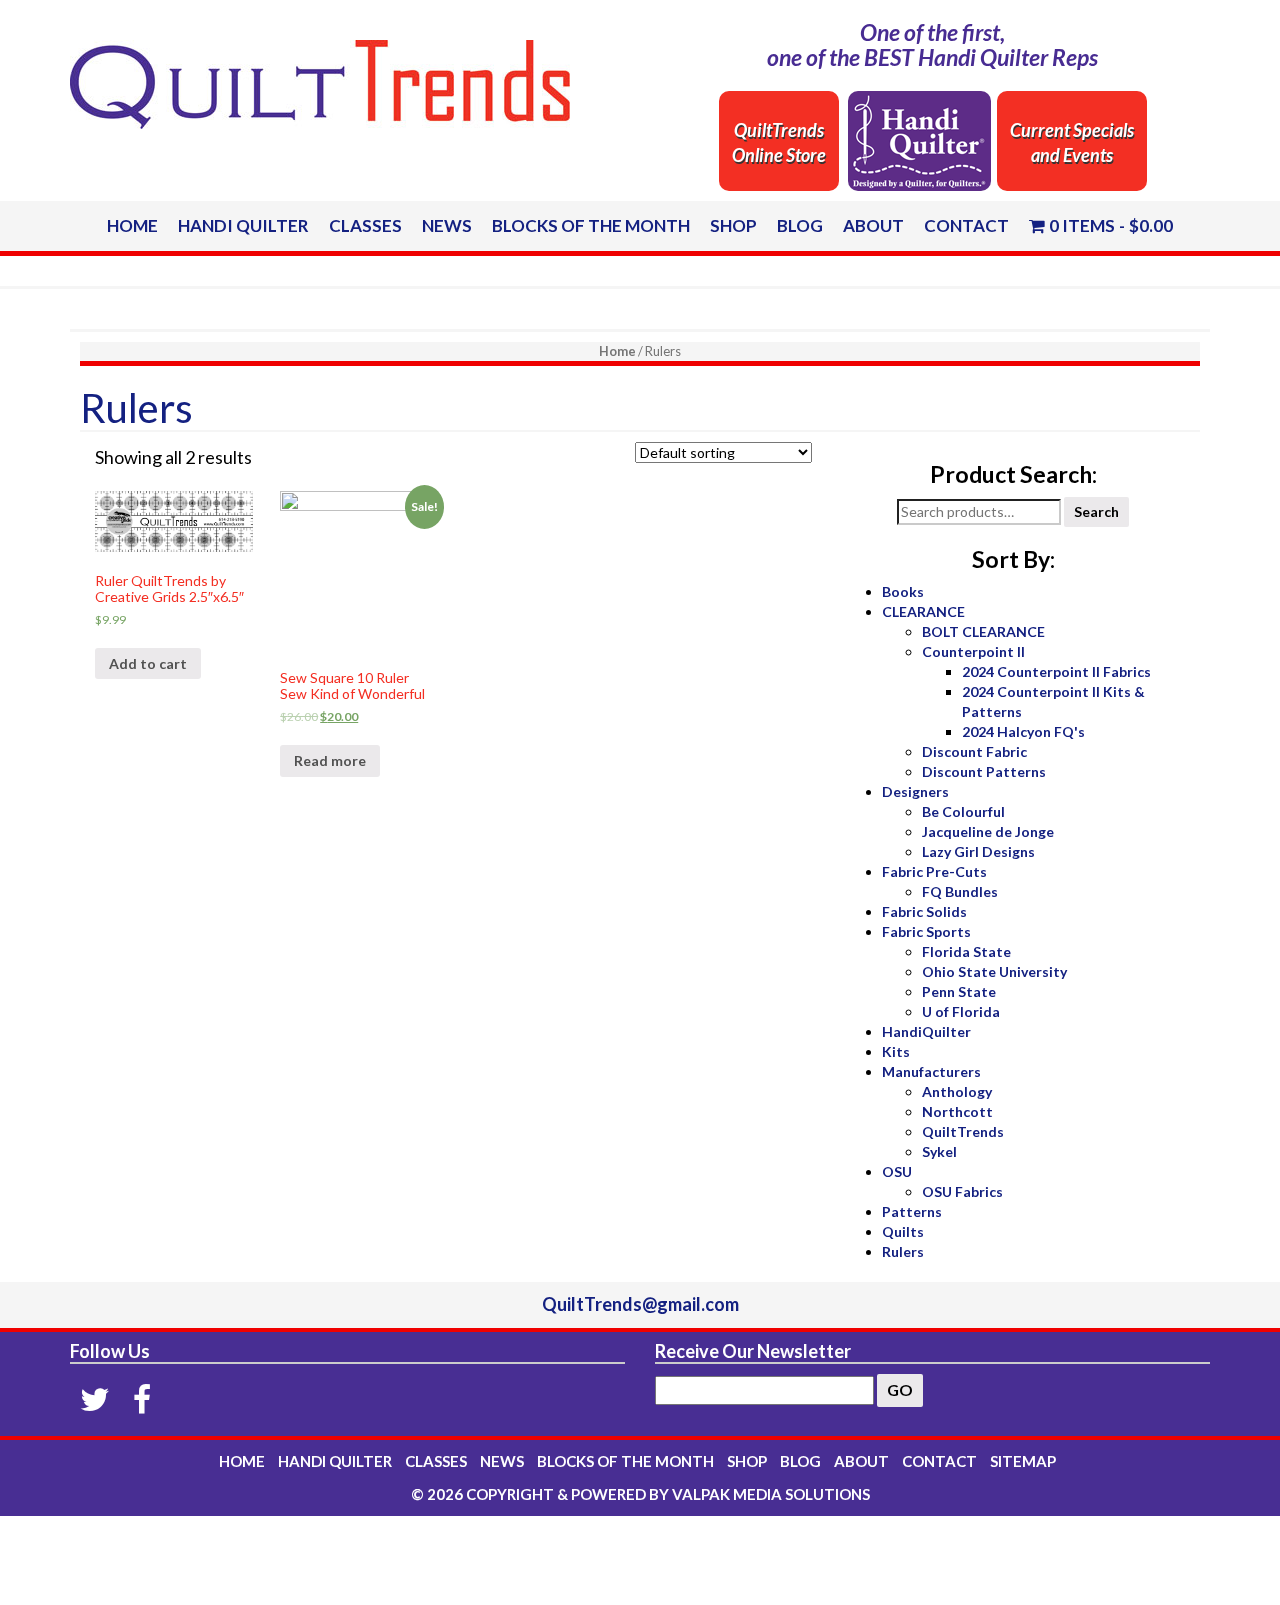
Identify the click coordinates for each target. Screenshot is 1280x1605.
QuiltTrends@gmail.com (640, 1304)
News (447, 225)
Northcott (957, 1111)
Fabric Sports (926, 931)
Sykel (939, 1151)
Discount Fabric (974, 751)
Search (1096, 511)
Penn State (959, 991)
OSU (897, 1171)
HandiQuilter (926, 1031)
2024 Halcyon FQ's (1023, 731)
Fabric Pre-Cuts (934, 871)
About (873, 225)
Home (132, 225)
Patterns (912, 1211)
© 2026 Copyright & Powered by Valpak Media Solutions (640, 1494)
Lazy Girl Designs (978, 851)
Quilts (903, 1231)
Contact (966, 225)
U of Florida (961, 1011)
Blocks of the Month (591, 225)
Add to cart (148, 663)
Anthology (957, 1091)
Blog (800, 225)
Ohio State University (994, 971)
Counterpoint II (973, 651)
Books (903, 591)
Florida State (966, 951)
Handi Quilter (243, 225)
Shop (733, 225)
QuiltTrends (963, 1131)
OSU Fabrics (962, 1191)
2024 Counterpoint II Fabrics (1056, 671)
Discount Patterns (984, 771)
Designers (915, 791)
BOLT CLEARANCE (983, 631)
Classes (365, 225)
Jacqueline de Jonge (988, 831)
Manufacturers (931, 1071)
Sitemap (1023, 1461)
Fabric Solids (924, 911)
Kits (896, 1051)
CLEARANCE (923, 611)
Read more (330, 760)
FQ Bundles (960, 891)
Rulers (903, 1251)
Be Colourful (963, 811)
